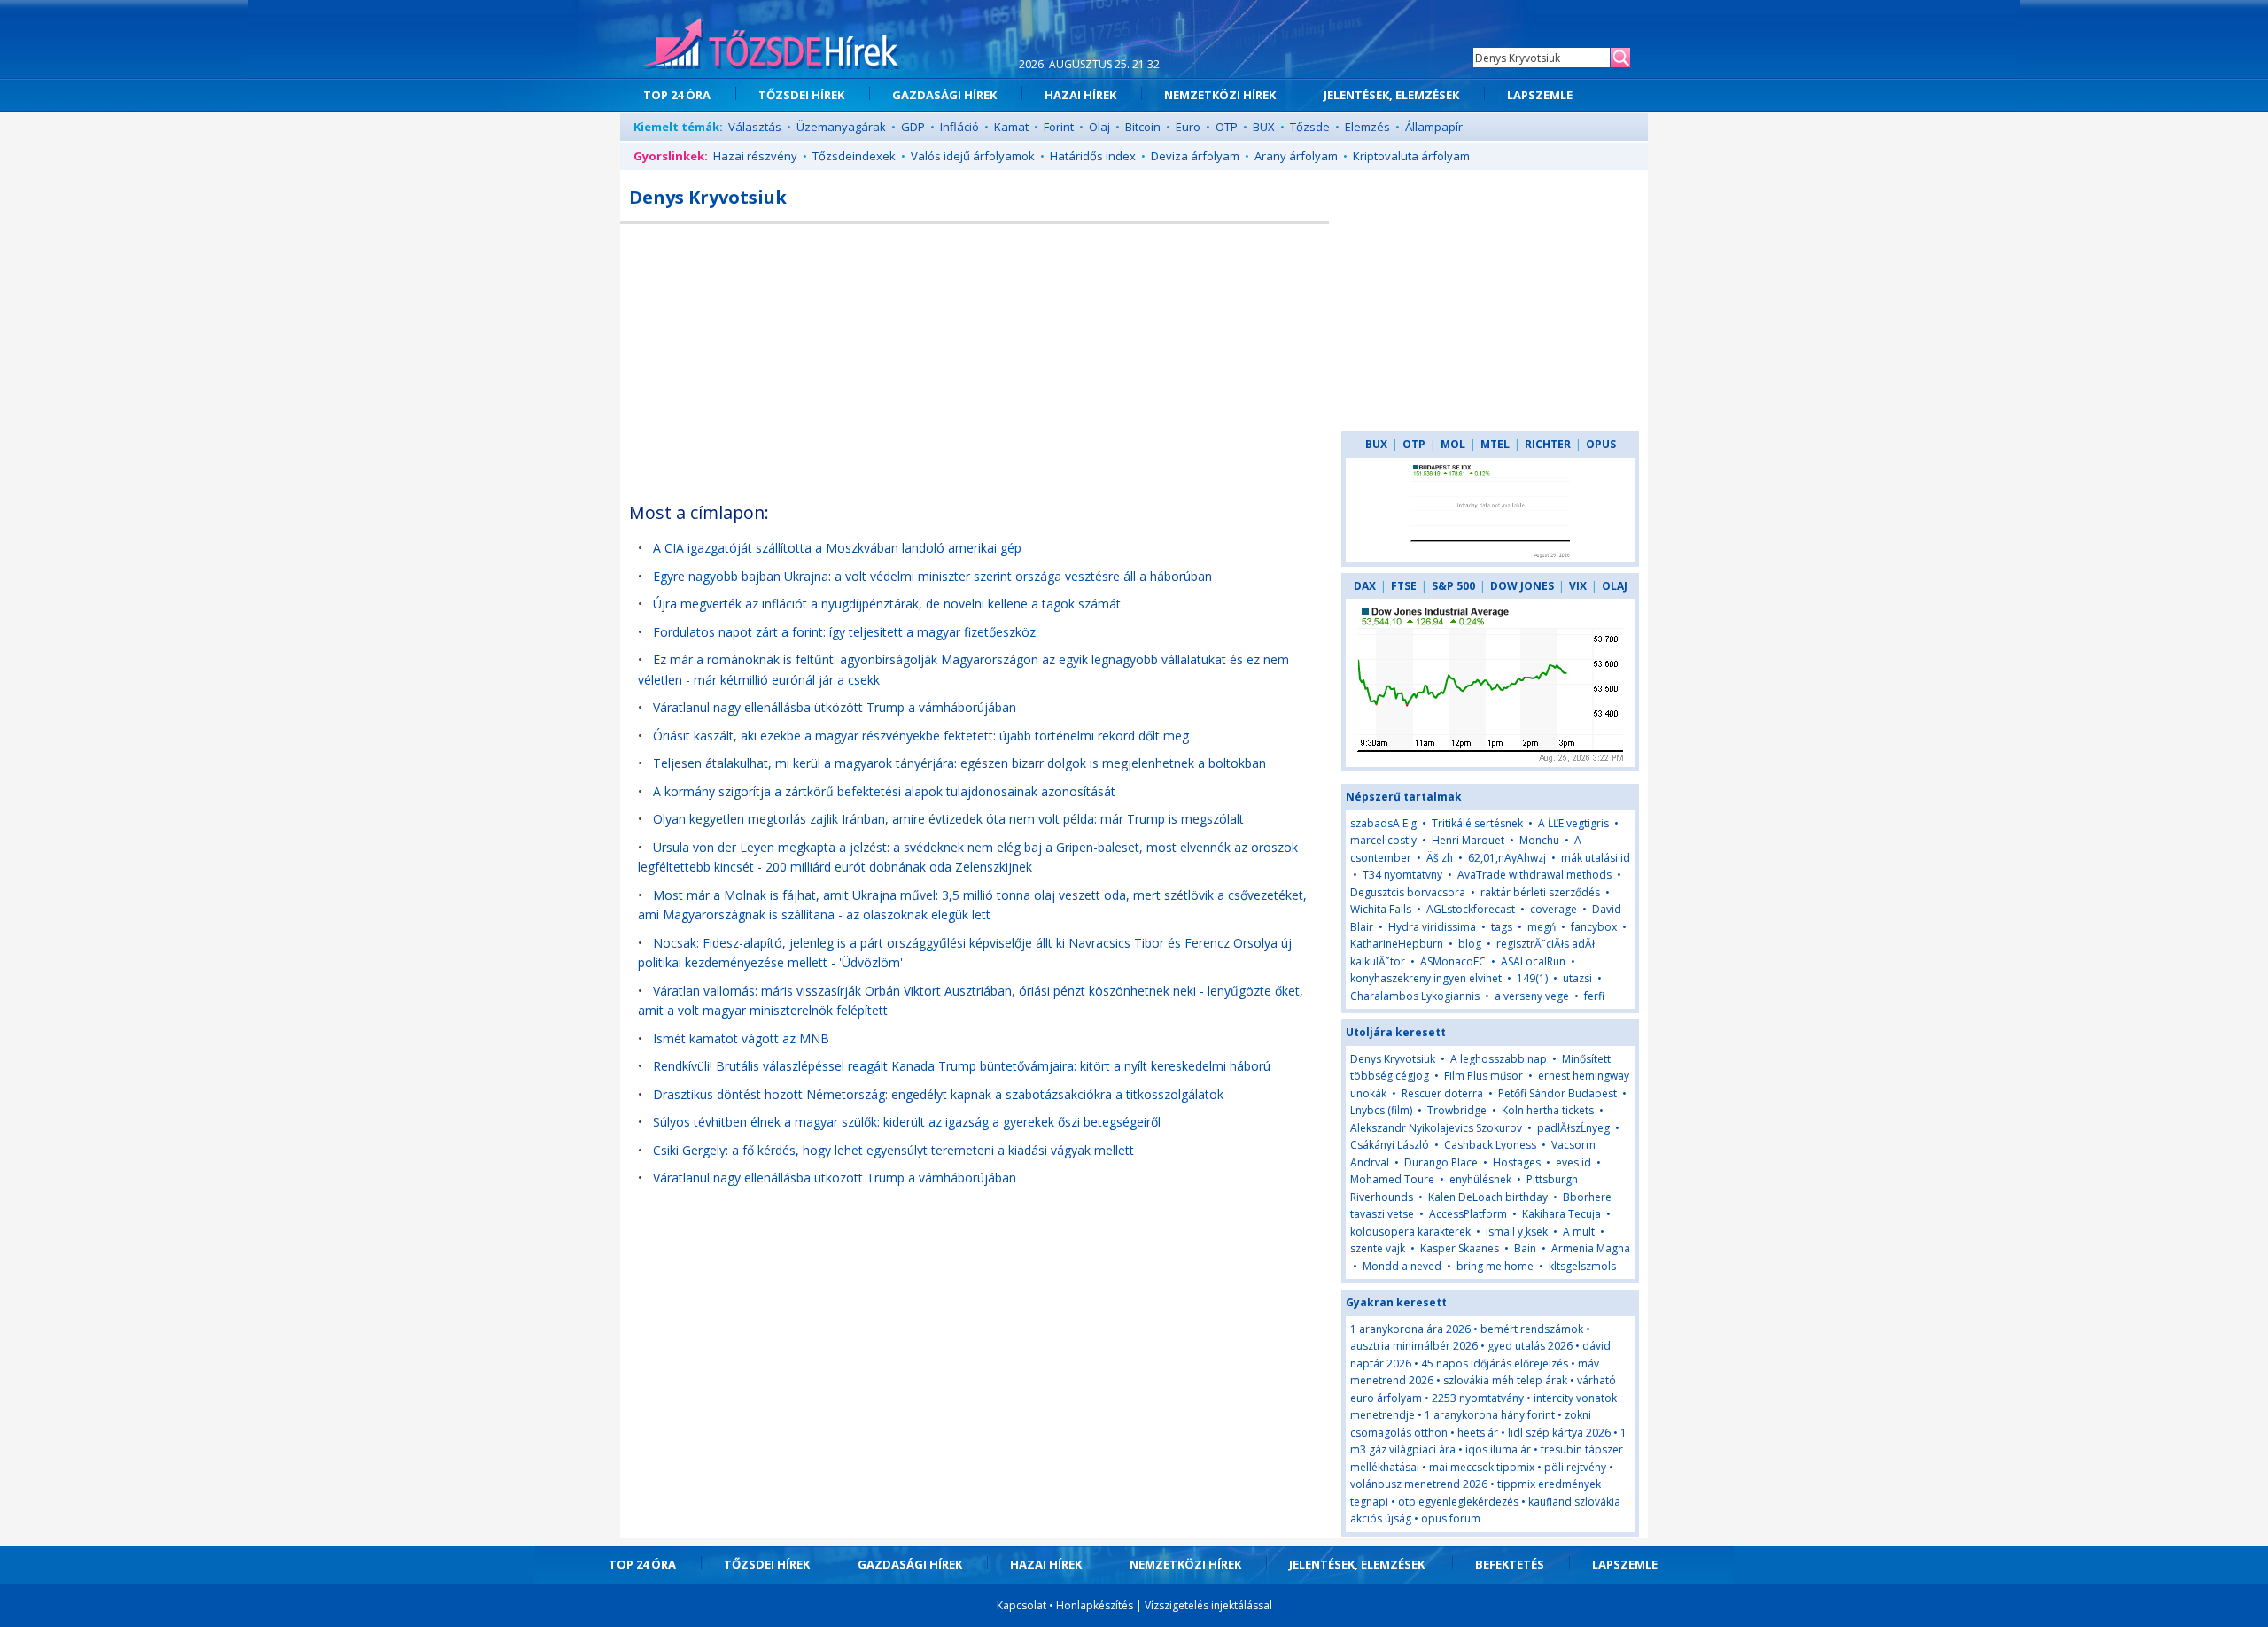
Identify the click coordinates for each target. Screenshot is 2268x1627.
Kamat (1011, 127)
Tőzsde (1310, 127)
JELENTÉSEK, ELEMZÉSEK (1391, 95)
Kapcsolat (1021, 1605)
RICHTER (1548, 444)
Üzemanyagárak (841, 127)
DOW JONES (1522, 586)
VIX (1578, 586)
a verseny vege (1532, 996)
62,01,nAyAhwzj (1507, 858)
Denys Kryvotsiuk (1393, 1059)
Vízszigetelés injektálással (1208, 1605)
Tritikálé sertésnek (1477, 823)
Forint (1059, 127)
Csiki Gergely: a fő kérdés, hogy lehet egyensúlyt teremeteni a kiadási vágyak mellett (893, 1150)
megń (1543, 927)
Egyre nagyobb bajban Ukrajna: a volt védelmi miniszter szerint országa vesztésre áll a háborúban (932, 576)
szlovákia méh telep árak (1505, 1380)
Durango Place (1441, 1162)
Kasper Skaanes (1460, 1248)
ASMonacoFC (1453, 961)
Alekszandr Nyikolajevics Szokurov (1436, 1128)
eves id (1573, 1162)
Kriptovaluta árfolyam (1411, 156)
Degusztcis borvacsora (1408, 892)
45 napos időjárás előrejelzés (1495, 1364)
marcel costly (1383, 840)
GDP (913, 127)
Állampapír (1434, 127)
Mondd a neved (1402, 1266)
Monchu (1539, 840)
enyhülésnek (1480, 1179)
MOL (1453, 444)
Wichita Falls (1381, 909)
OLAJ (1615, 586)
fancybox (1594, 927)
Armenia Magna (1591, 1248)
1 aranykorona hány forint (1490, 1415)
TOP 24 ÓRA (677, 95)
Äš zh (1440, 858)
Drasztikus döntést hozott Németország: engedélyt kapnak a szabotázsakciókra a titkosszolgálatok (938, 1094)
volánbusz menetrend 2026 (1419, 1484)
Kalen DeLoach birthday (1488, 1197)
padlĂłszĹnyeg (1573, 1128)
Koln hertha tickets (1548, 1110)
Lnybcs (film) (1381, 1110)
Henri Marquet (1468, 840)
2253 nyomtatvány (1478, 1398)
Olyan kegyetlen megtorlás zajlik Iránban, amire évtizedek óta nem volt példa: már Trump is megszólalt (948, 819)
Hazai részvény (755, 156)
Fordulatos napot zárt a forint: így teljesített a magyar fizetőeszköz (844, 632)
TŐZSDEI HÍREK (801, 95)
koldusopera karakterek (1410, 1232)
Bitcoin (1143, 127)
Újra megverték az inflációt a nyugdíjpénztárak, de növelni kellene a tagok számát (887, 604)
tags (1502, 927)
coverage (1553, 909)
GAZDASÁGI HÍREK (944, 95)
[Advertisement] (975, 357)
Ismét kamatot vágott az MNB (741, 1038)
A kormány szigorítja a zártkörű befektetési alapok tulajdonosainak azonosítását (884, 791)
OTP (1227, 127)
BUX (1264, 127)
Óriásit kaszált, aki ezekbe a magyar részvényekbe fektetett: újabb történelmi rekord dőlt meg (921, 736)
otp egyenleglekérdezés (1458, 1502)
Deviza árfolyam (1195, 156)
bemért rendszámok (1532, 1329)
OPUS (1601, 444)
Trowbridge (1457, 1110)
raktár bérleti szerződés (1540, 892)
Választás (755, 127)
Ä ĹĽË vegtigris (1573, 823)
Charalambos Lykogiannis (1415, 996)
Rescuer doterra (1442, 1093)
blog (1470, 944)
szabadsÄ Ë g (1383, 823)
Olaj (1099, 127)
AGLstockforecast (1471, 909)
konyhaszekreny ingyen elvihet (1426, 978)
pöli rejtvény (1575, 1467)
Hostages (1517, 1162)
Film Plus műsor (1484, 1076)
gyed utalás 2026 (1530, 1346)
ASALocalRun (1533, 961)
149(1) (1532, 978)
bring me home (1495, 1266)
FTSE (1404, 586)
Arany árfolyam (1296, 156)
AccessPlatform (1468, 1214)
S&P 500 (1453, 586)
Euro (1188, 127)
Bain (1526, 1248)
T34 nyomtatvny (1402, 875)
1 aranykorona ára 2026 (1410, 1329)
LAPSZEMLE (1540, 95)
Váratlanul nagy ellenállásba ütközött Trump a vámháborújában (835, 707)
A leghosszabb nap (1499, 1059)
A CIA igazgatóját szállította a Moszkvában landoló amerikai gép (837, 548)
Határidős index (1093, 156)
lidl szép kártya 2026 (1559, 1433)
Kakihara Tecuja (1561, 1214)
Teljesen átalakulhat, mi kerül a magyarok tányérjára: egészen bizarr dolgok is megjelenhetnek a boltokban (959, 763)
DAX (1365, 586)
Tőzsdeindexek (854, 156)
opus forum (1451, 1519)
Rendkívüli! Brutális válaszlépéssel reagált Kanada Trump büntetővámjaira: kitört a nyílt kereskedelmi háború (962, 1066)
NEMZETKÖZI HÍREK (1220, 95)
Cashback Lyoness (1490, 1145)
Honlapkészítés (1095, 1605)
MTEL (1495, 444)
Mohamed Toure (1392, 1179)
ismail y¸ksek (1517, 1232)
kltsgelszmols (1582, 1266)
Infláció (959, 127)
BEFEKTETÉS (1510, 1564)
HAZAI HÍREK (1080, 95)
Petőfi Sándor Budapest (1557, 1093)
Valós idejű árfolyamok (973, 156)
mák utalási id (1596, 858)
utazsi (1577, 978)
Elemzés (1367, 127)
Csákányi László (1390, 1145)
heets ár (1478, 1433)
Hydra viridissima (1432, 927)
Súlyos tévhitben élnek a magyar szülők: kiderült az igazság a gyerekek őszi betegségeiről (907, 1122)
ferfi (1594, 996)
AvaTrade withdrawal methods (1534, 875)
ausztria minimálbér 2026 (1414, 1346)
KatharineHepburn (1397, 944)
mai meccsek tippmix (1482, 1467)
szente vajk (1378, 1248)
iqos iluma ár (1498, 1449)
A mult (1579, 1232)
